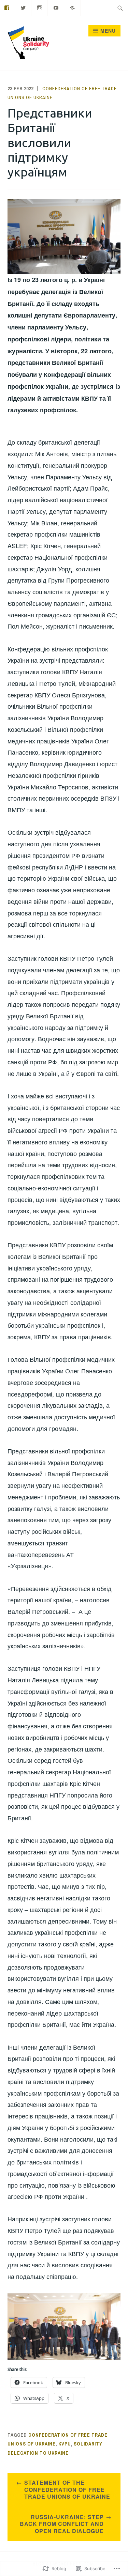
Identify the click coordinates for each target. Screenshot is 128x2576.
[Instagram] (40, 7)
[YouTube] (56, 7)
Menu (108, 31)
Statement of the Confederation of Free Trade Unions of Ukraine (67, 2490)
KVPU (65, 2444)
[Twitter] (23, 7)
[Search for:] (120, 8)
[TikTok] (73, 7)
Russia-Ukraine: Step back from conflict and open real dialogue (62, 2524)
